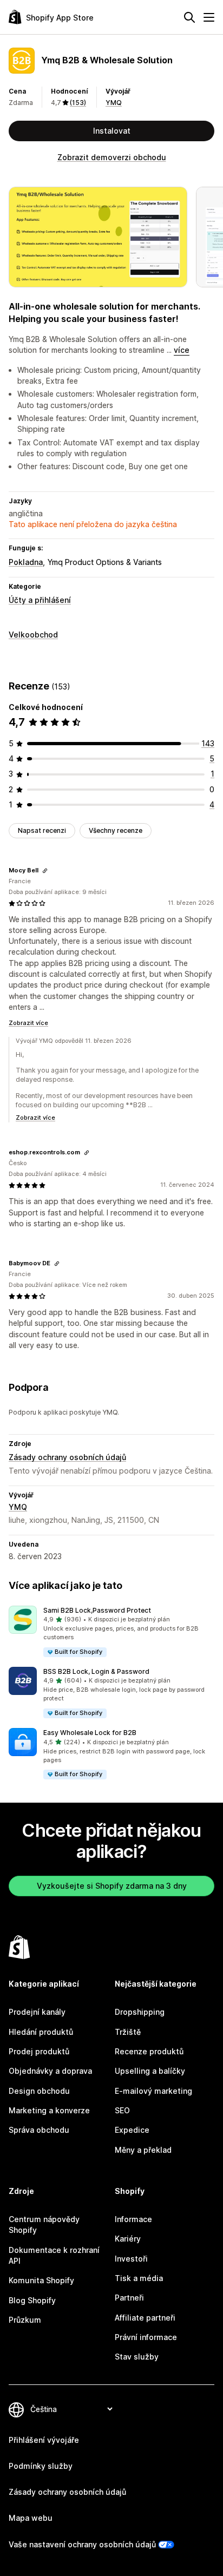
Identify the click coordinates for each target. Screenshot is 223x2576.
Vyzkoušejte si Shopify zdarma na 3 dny (112, 1886)
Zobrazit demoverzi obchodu (112, 157)
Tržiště (128, 2032)
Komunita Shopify (41, 2280)
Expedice (132, 2130)
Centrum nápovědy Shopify (44, 2225)
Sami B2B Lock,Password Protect (97, 1610)
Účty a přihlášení (40, 600)
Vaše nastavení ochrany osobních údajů (82, 2544)
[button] (111, 1632)
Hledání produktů (41, 2032)
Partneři (129, 2298)
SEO (122, 2110)
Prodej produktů (39, 2051)
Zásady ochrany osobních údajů (67, 1457)
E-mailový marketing (153, 2091)
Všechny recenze (116, 830)
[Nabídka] (209, 17)
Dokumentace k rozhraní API (54, 2255)
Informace (133, 2219)
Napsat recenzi (42, 830)
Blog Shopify (32, 2300)
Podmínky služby (41, 2466)
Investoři (131, 2259)
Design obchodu (39, 2091)
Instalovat (112, 131)
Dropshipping (140, 2012)
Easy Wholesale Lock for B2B (90, 1733)
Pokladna (26, 562)
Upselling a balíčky (150, 2071)
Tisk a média (139, 2278)
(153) (78, 103)
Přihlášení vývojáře (44, 2440)
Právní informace (146, 2337)
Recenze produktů (149, 2051)
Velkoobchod (33, 635)
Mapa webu (31, 2518)
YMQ (114, 103)
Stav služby (137, 2357)
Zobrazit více (28, 1023)
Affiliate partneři (145, 2318)
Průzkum (25, 2320)
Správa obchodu (39, 2130)
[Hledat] (189, 17)
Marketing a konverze (49, 2110)
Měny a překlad (143, 2150)
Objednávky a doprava (50, 2071)
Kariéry (128, 2239)
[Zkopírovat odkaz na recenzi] (45, 871)
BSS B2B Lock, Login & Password (96, 1671)
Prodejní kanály (37, 2012)
